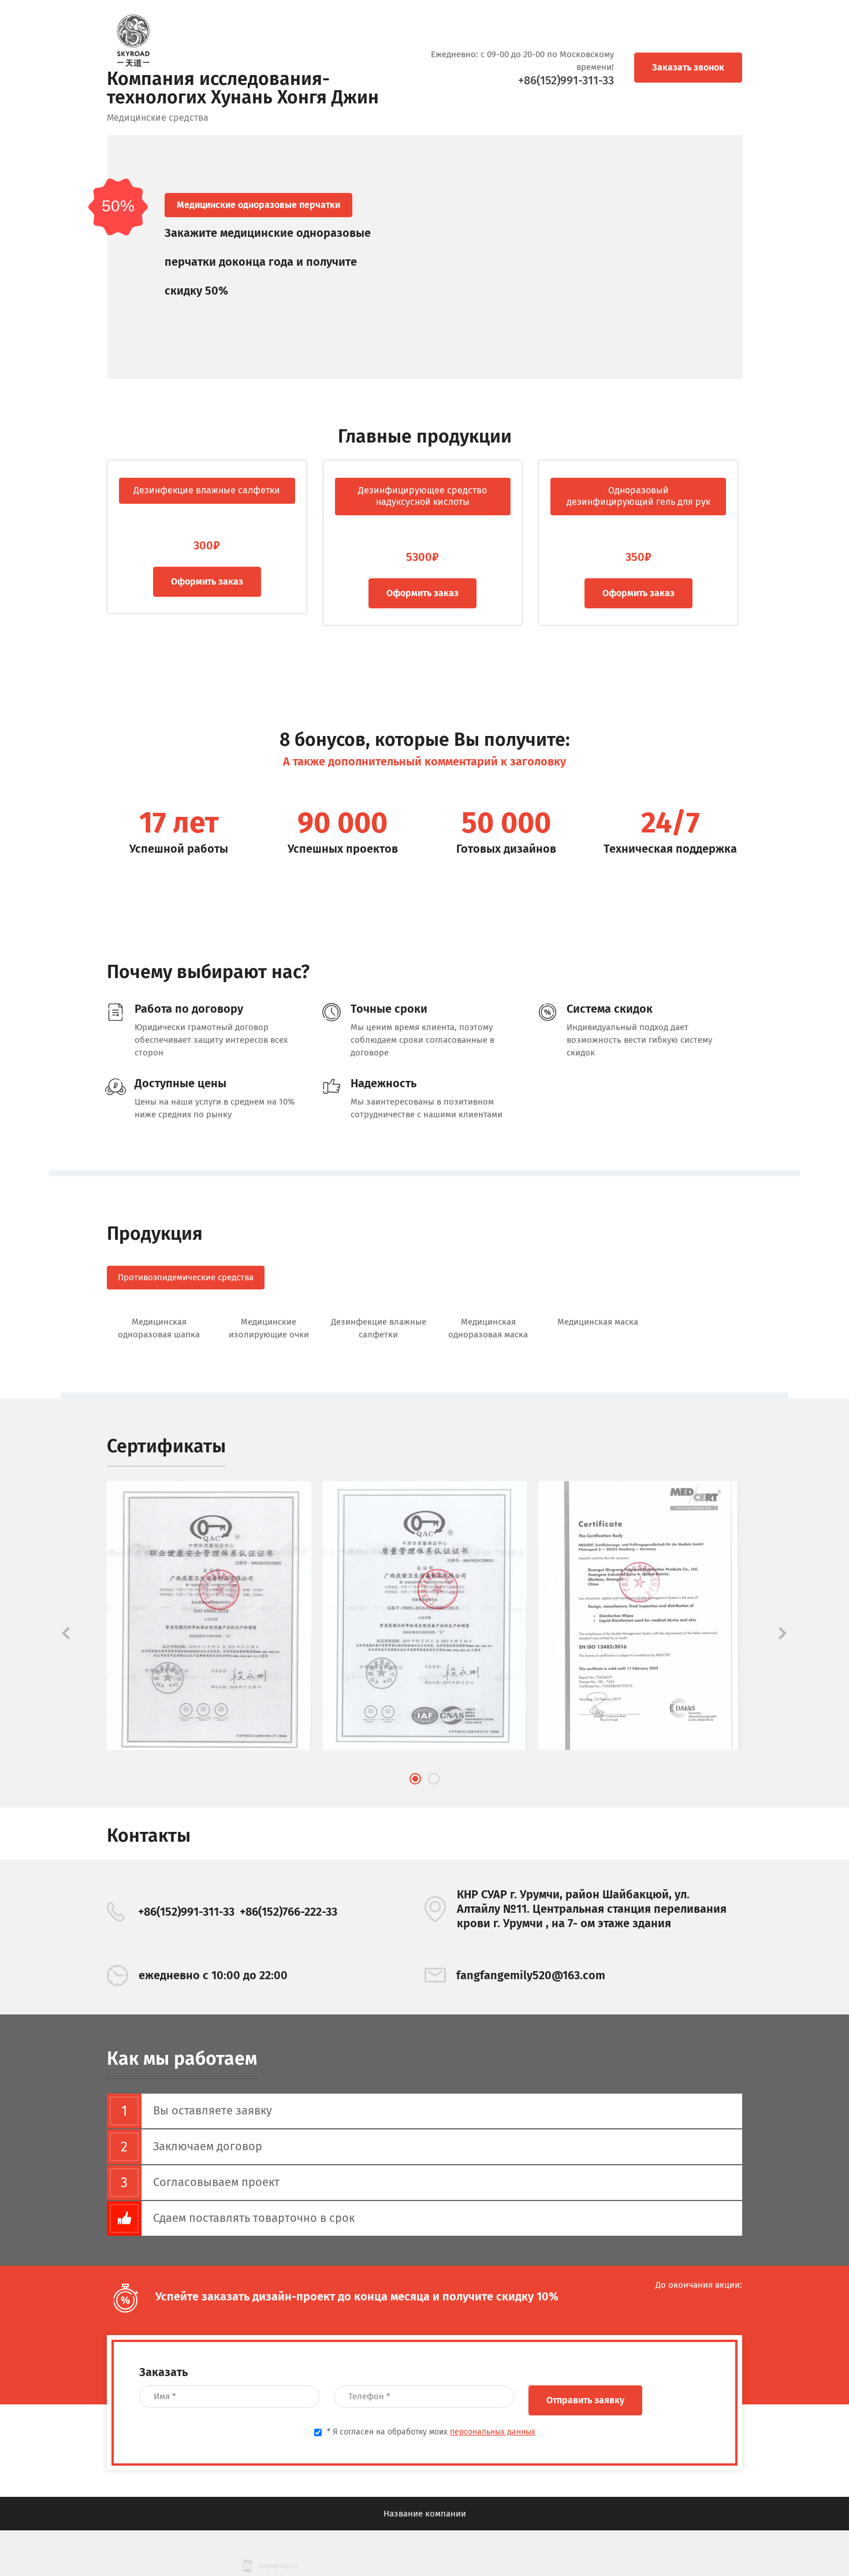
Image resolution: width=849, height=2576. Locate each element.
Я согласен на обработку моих (431, 2432)
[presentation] (66, 1633)
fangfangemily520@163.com (531, 1975)
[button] (415, 1779)
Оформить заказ (316, 593)
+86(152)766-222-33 (288, 1912)
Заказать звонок (688, 67)
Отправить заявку (585, 2400)
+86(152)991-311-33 (566, 80)
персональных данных (493, 2432)
